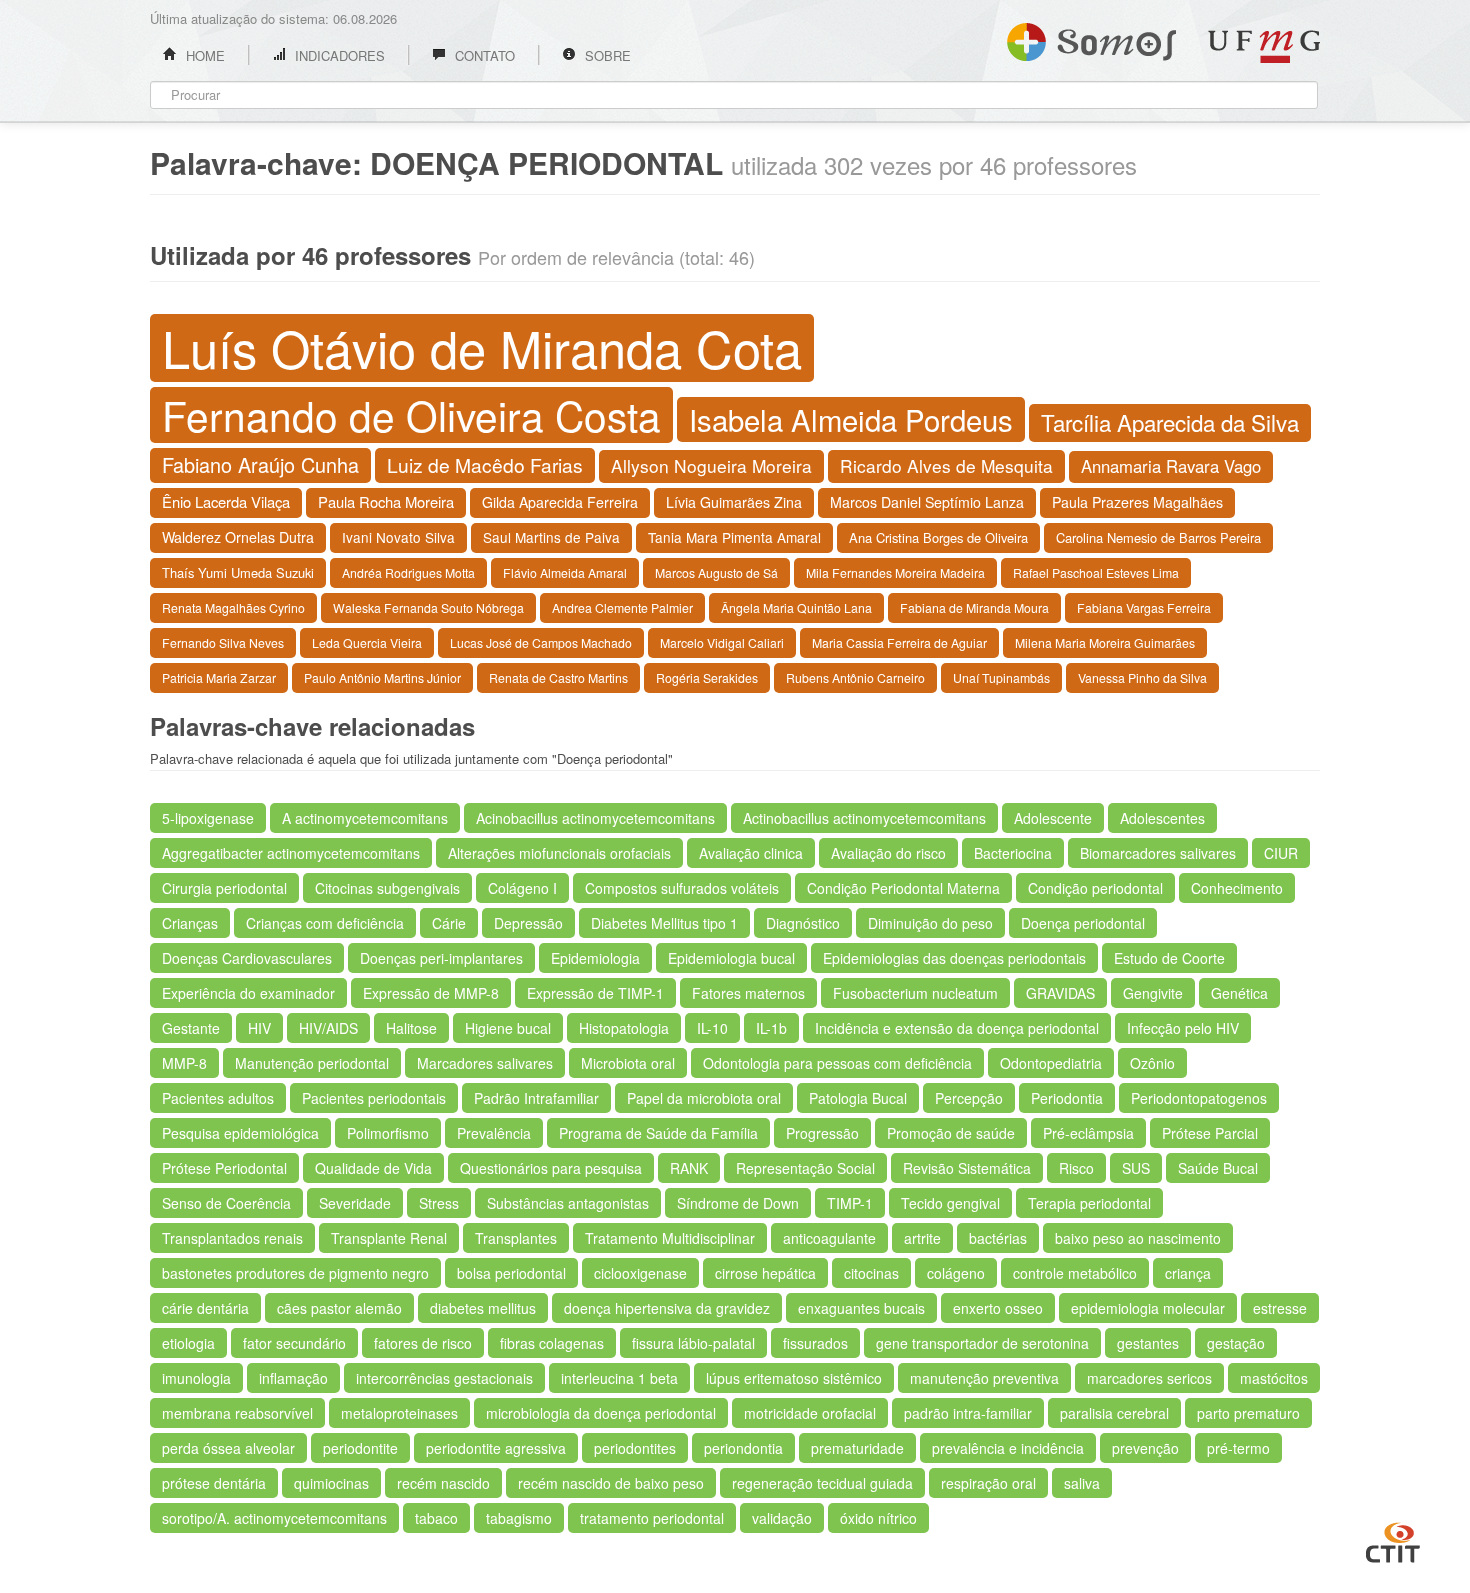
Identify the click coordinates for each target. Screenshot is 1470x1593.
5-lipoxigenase (208, 818)
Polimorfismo (388, 1133)
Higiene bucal (508, 1028)
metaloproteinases (399, 1413)
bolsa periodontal (511, 1273)
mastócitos (1274, 1378)
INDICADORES (338, 55)
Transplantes (516, 1238)
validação (782, 1518)
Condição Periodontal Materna (903, 888)
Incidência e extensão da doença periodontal (957, 1028)
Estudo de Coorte (1169, 958)
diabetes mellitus (483, 1308)
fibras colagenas (552, 1343)
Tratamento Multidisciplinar (670, 1238)
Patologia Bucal (858, 1098)
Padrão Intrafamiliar (536, 1098)
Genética (1239, 993)
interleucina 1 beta (619, 1378)
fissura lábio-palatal (693, 1343)
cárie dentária (205, 1308)
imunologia (196, 1378)
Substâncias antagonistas (568, 1203)
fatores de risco (423, 1343)
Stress (439, 1203)
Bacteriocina (1013, 853)
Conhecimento (1237, 888)
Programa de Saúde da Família (658, 1133)
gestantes (1148, 1343)
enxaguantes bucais (861, 1308)
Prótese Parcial (1210, 1133)
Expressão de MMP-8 (431, 993)
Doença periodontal (1083, 923)
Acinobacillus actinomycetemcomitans (595, 818)
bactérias (998, 1238)
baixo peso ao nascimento (1138, 1238)
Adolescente (1053, 818)
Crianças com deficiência (325, 923)
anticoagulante (829, 1238)
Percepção (969, 1098)
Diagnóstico (803, 923)
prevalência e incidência (1008, 1448)
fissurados (815, 1343)
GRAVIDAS (1060, 993)
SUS (1136, 1168)
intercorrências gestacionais (444, 1378)
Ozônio (1152, 1063)
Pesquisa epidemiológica (240, 1133)
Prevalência (494, 1133)
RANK (689, 1168)
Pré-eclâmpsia (1088, 1133)
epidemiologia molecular (1148, 1308)
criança (1188, 1273)
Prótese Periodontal (224, 1168)
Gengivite (1153, 993)
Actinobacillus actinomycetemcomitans (864, 818)
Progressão (822, 1133)
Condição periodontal (1095, 888)
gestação (1236, 1343)
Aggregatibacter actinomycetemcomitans (291, 853)
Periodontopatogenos (1199, 1098)
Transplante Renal (389, 1238)
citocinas (871, 1273)
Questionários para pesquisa (551, 1168)
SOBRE (606, 55)
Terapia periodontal (1089, 1203)
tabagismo (519, 1518)
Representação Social (805, 1168)
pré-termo (1238, 1448)
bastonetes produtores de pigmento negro (295, 1273)
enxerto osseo (998, 1308)
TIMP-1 (850, 1203)
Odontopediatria (1051, 1063)
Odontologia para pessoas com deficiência (837, 1063)
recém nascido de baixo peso (611, 1483)
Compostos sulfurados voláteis (682, 888)
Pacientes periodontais (374, 1098)
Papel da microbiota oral (704, 1098)
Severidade (355, 1203)
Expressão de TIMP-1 (595, 993)
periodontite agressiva (496, 1448)
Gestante (191, 1028)
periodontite (360, 1448)
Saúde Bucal (1218, 1168)
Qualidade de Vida (373, 1168)
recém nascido (443, 1483)
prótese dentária (214, 1483)
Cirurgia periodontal (224, 888)
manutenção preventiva (984, 1378)
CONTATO (483, 55)
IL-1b (771, 1028)
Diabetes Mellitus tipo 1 (664, 923)
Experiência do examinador (248, 993)
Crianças (190, 923)
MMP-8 (184, 1063)
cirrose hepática (765, 1273)
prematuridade (857, 1448)
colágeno (956, 1273)
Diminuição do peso (930, 923)
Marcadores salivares (485, 1063)
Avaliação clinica (751, 853)
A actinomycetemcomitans (365, 818)
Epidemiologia (595, 958)
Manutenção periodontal (312, 1063)
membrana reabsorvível (237, 1413)
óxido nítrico (878, 1518)
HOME (203, 55)
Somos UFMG (1091, 38)
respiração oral (988, 1483)
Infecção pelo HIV (1183, 1028)
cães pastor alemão (339, 1308)
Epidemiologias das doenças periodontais (954, 958)
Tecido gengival (950, 1203)
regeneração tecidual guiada (822, 1483)
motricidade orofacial (810, 1413)
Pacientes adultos (218, 1098)
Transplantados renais (232, 1238)
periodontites (635, 1448)
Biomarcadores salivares (1158, 853)
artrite (922, 1238)
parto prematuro (1248, 1413)
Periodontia (1067, 1098)
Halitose (411, 1028)
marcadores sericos (1149, 1378)
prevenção (1145, 1448)
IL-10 (712, 1028)
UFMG (1264, 46)
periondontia (743, 1448)
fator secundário (294, 1343)
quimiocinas (331, 1483)
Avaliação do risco (888, 853)
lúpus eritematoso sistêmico (794, 1378)
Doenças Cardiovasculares (247, 958)
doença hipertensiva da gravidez (667, 1308)
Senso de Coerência (226, 1203)
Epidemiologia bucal (731, 958)
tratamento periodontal (652, 1518)
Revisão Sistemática (967, 1168)
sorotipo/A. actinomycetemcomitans (274, 1518)
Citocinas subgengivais (387, 888)
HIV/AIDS (328, 1028)
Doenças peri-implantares (441, 958)
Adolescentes (1162, 818)
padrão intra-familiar (968, 1413)
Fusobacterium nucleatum (915, 993)
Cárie (449, 923)
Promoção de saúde (951, 1133)
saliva (1082, 1483)
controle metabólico (1075, 1273)
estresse (1280, 1308)
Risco (1076, 1168)
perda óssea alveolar (228, 1448)
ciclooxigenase (640, 1273)
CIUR (1281, 853)
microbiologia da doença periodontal (601, 1413)
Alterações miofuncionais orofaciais (559, 853)
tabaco (436, 1518)
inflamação (293, 1378)
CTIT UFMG (1393, 1540)
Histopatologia (624, 1028)
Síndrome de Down (738, 1203)
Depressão (528, 923)
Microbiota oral (628, 1063)
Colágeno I (522, 888)
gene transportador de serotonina (982, 1343)
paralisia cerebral (1114, 1413)
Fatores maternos (748, 993)
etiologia (188, 1343)
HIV (259, 1028)
